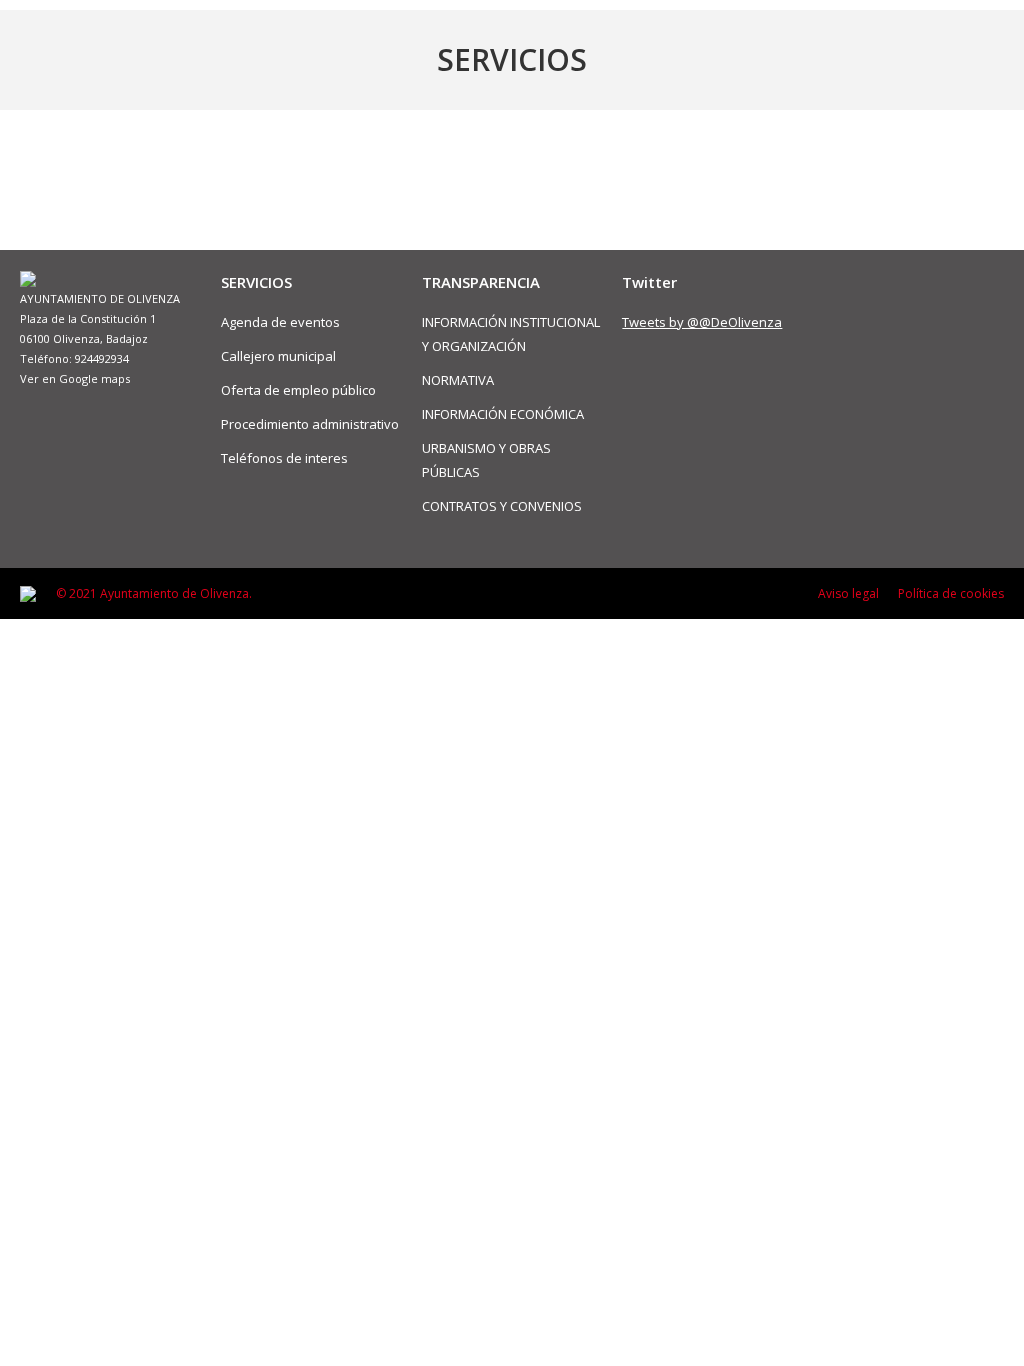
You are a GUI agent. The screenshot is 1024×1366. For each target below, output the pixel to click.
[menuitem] (848, 594)
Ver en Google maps (75, 378)
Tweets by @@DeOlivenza (702, 322)
